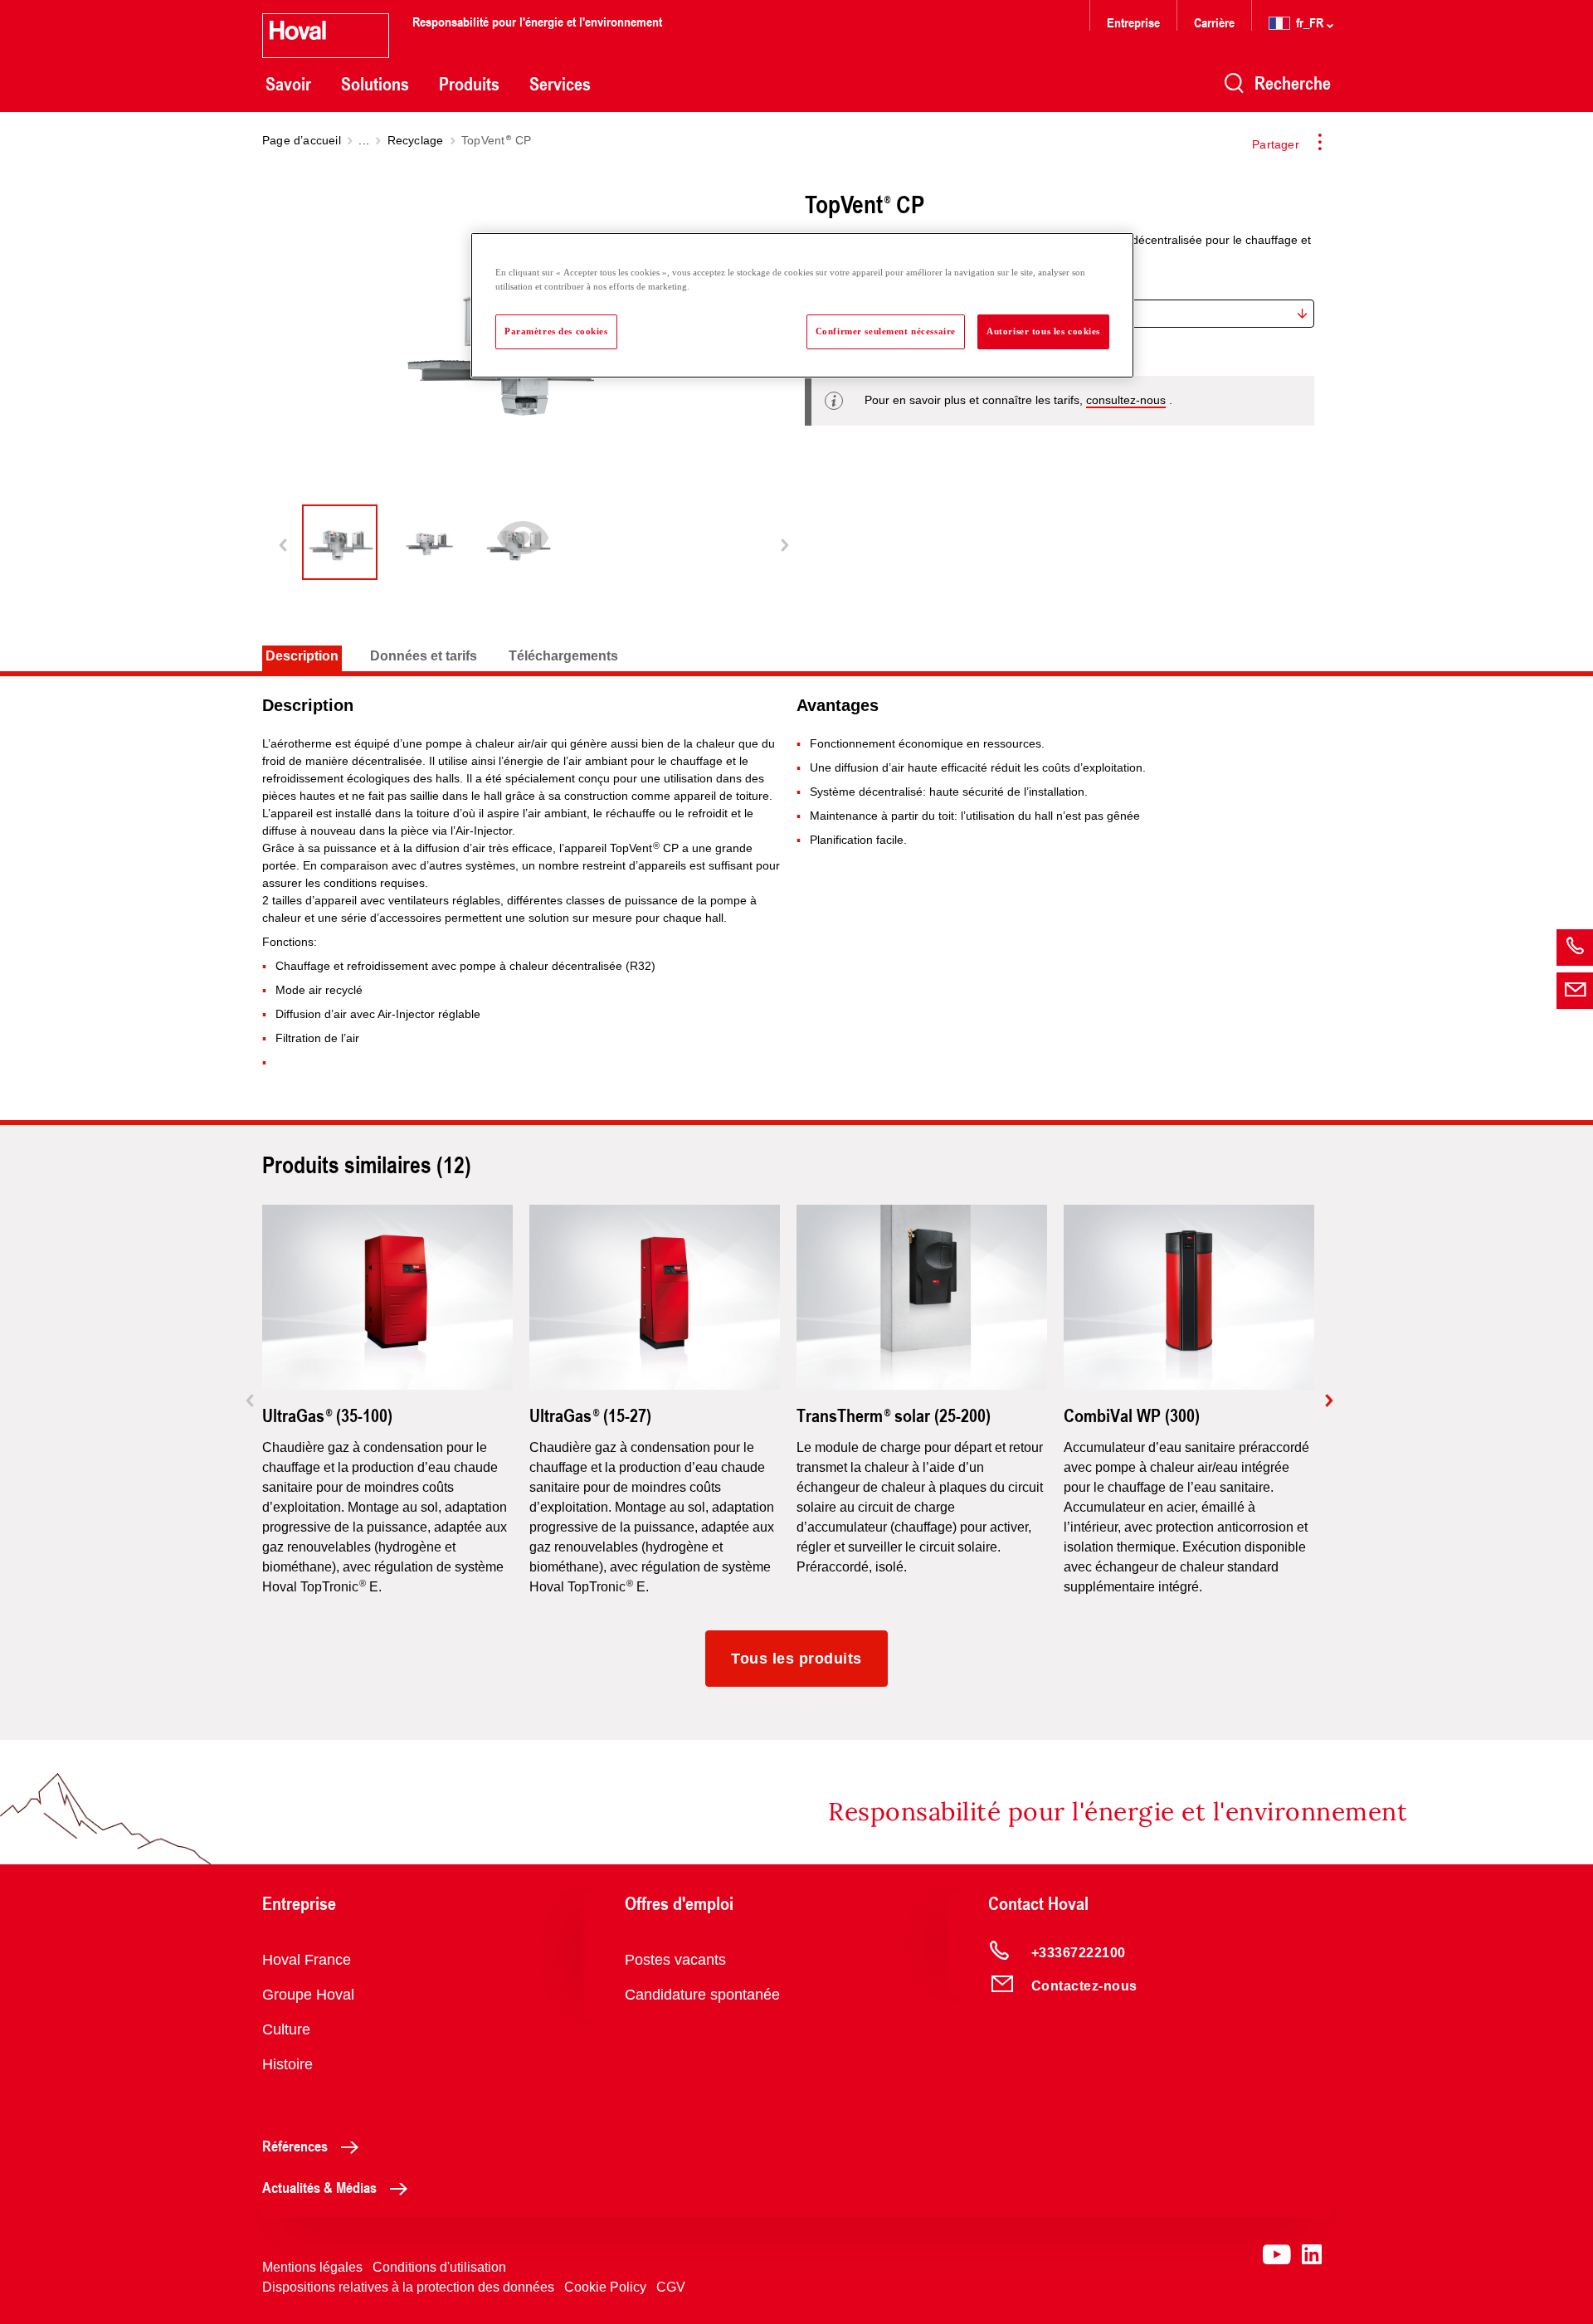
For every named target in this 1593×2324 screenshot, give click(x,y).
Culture (286, 2029)
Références (295, 2146)
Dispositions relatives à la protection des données (408, 2287)
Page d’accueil (302, 140)
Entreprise (1133, 22)
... (364, 140)
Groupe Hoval (308, 1995)
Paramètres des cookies (556, 331)
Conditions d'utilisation (439, 2267)
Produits (469, 84)
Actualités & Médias (319, 2187)
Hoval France (307, 1960)
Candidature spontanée (702, 1995)
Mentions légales (312, 2267)
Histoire (287, 2064)
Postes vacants (675, 1960)
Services (560, 84)
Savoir (288, 84)
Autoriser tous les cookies (1043, 331)
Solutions (375, 84)
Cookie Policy (605, 2287)
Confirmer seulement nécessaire (886, 331)
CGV (671, 2287)
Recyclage (416, 140)
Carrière (1216, 22)
